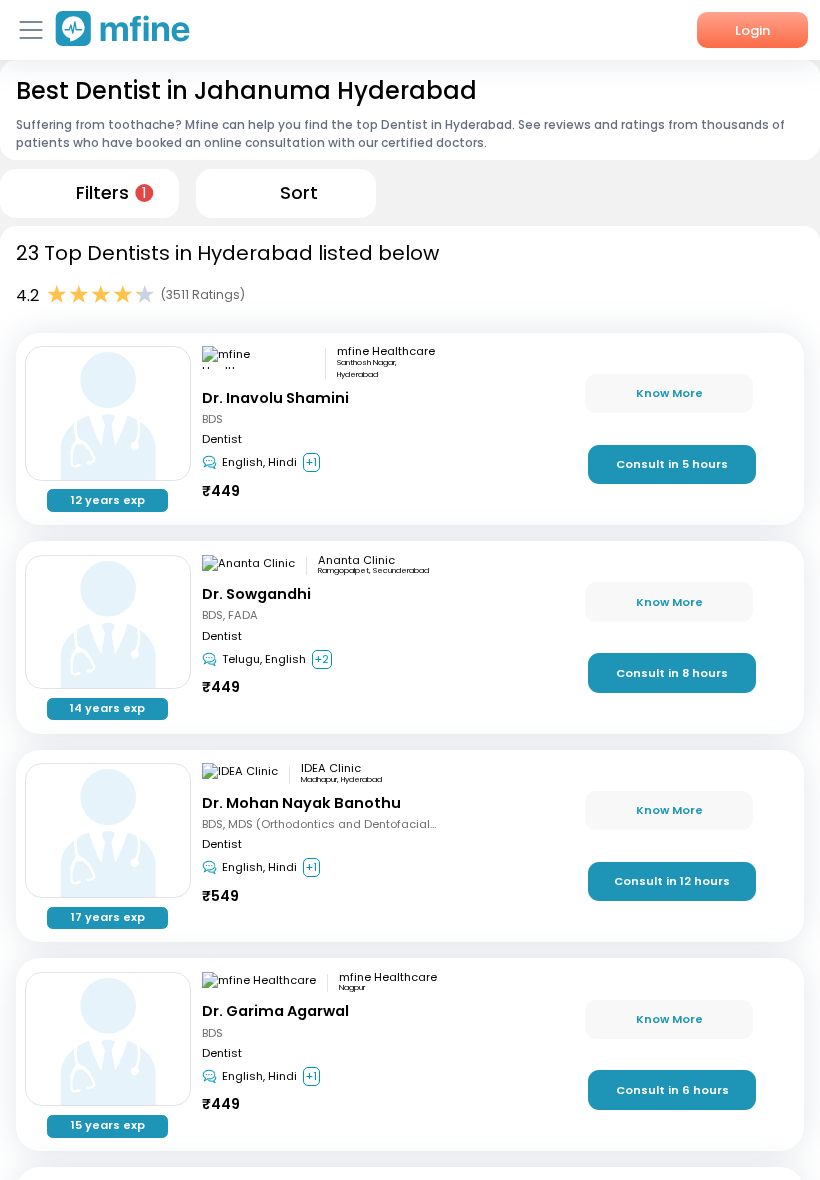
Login (752, 30)
